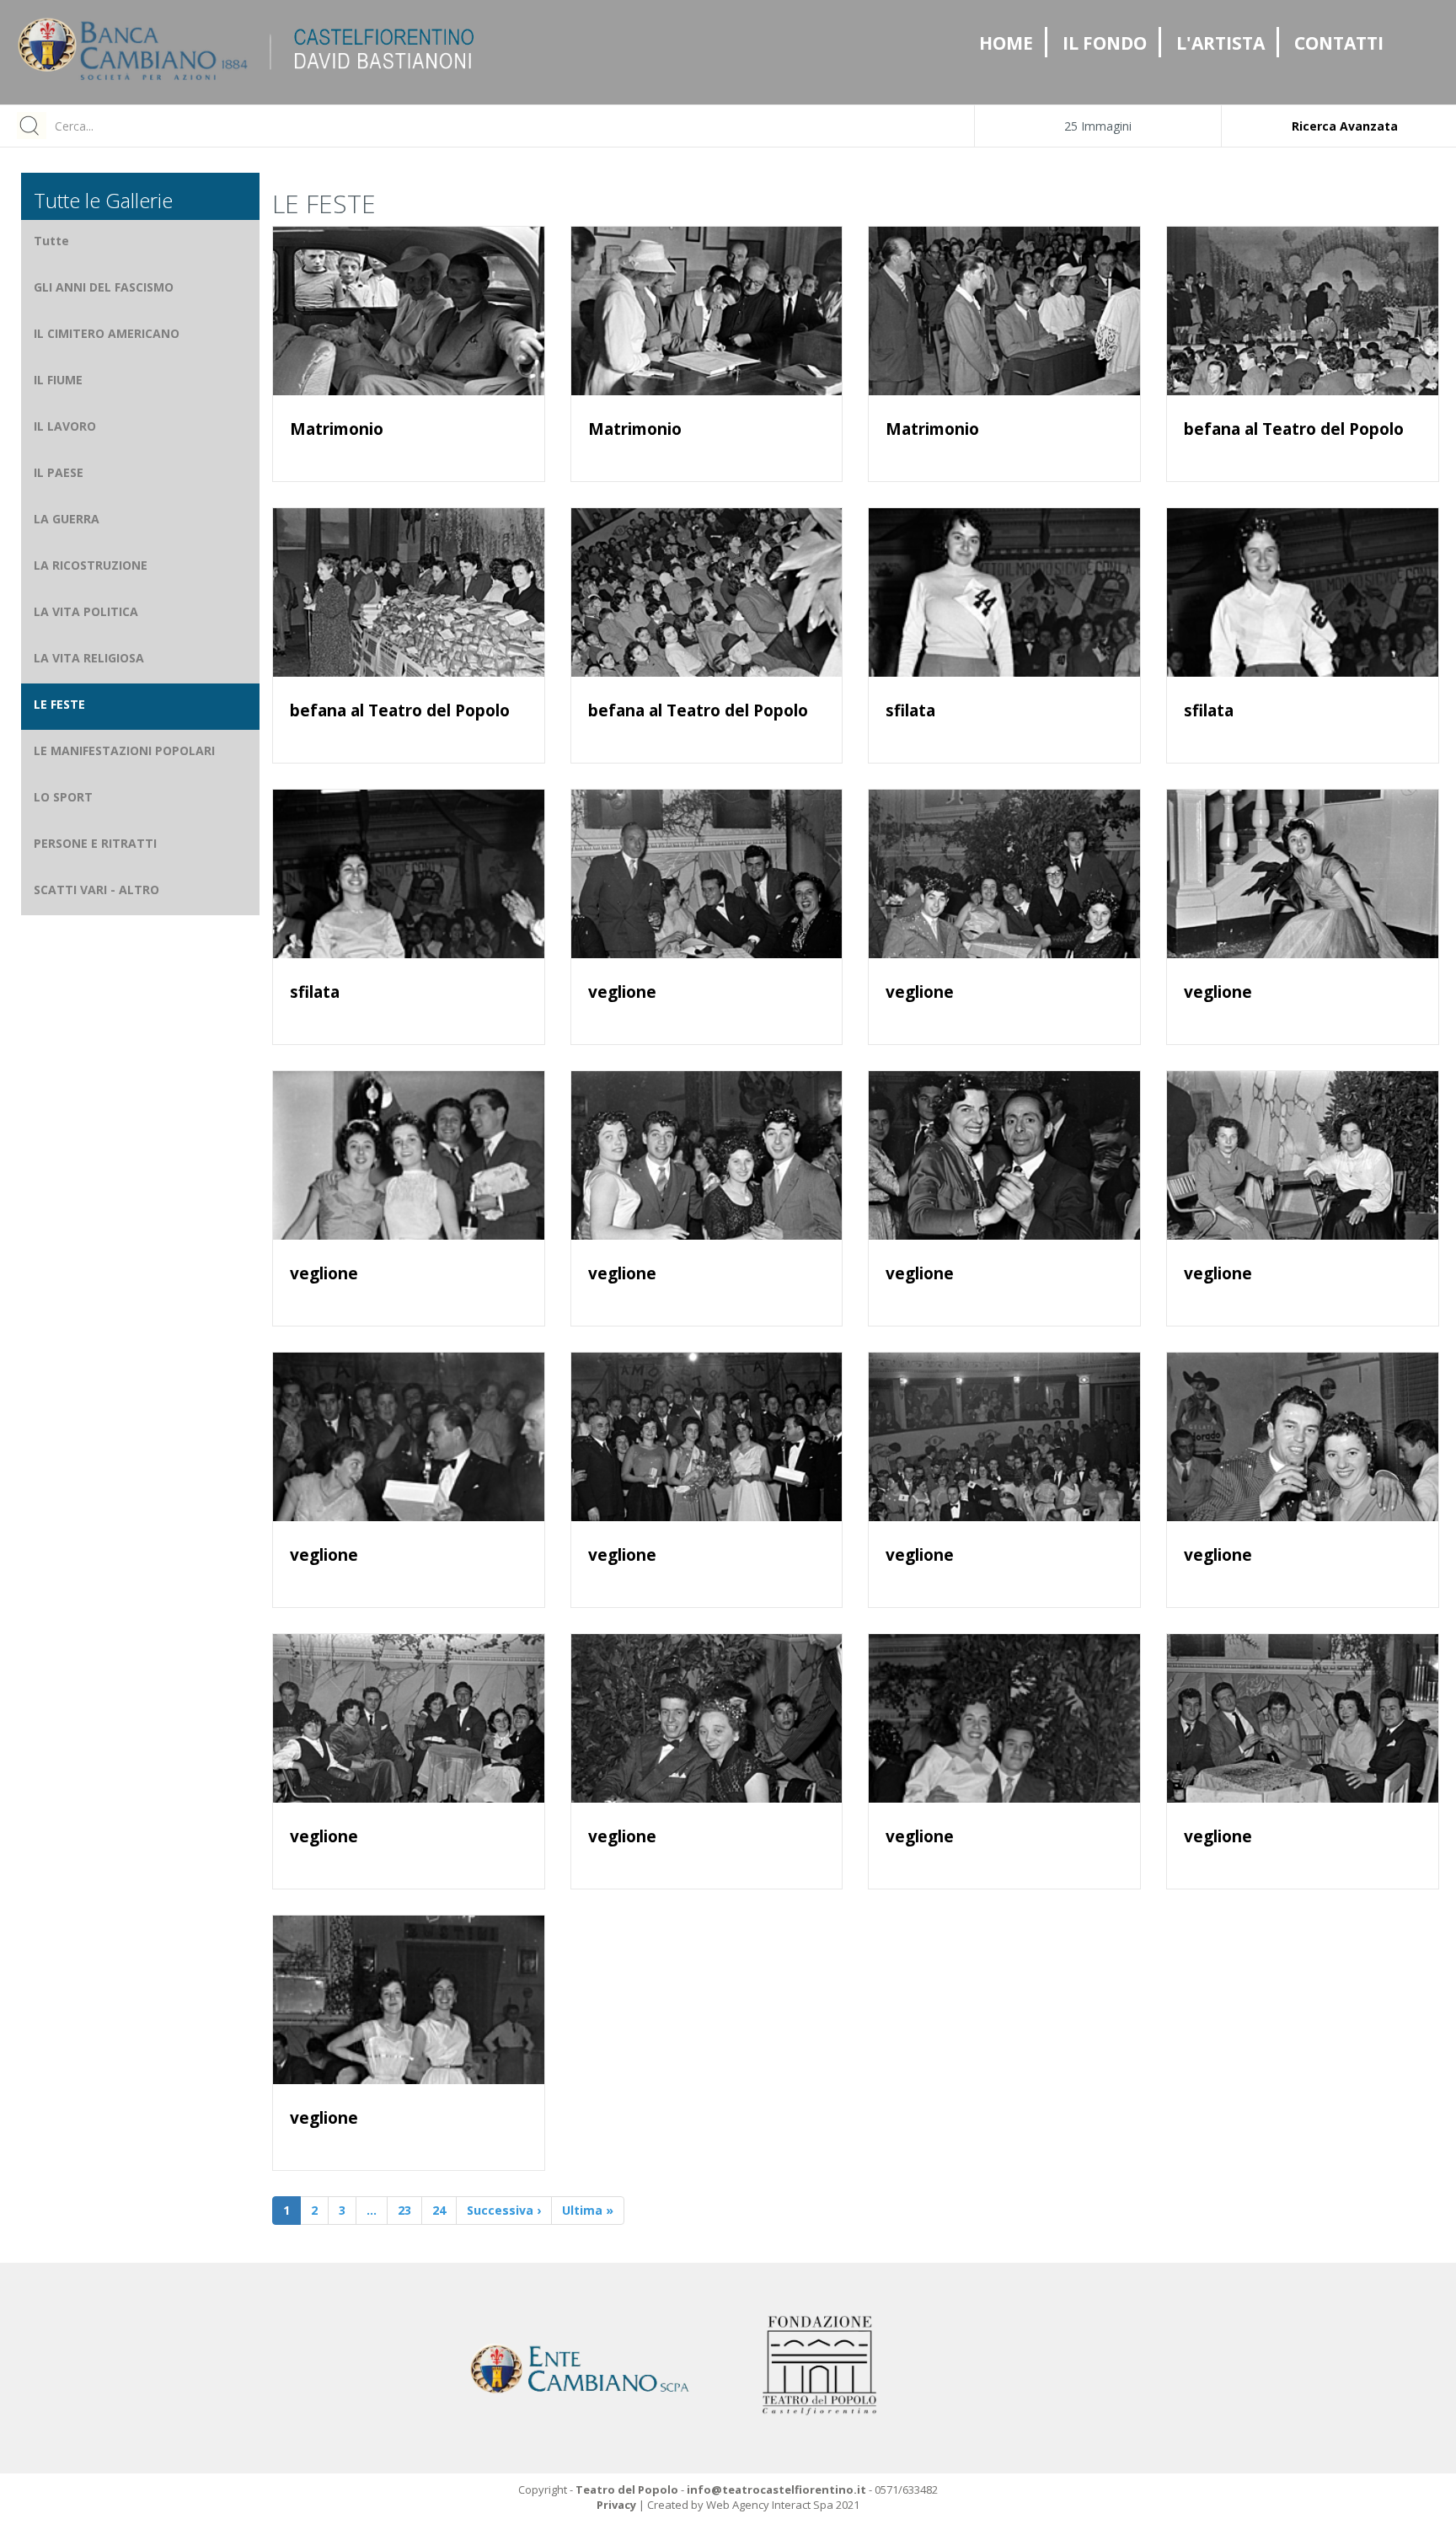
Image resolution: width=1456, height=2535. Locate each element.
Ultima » (588, 2210)
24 (439, 2210)
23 (404, 2210)
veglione (622, 992)
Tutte (51, 241)
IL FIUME (58, 380)
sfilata (910, 710)
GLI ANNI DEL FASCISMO (104, 287)
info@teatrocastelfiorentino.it (776, 2489)
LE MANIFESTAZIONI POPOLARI (124, 750)
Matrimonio (337, 429)
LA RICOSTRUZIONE (91, 565)
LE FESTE (59, 704)
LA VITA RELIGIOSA (89, 658)
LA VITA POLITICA (86, 611)
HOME (1006, 43)
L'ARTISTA (1220, 43)
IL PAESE (59, 472)
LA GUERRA (67, 519)
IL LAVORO (65, 426)
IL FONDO (1105, 43)
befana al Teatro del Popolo (1294, 429)
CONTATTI (1339, 43)
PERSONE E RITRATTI (95, 843)
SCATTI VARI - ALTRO (96, 890)
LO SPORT (63, 797)
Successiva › (504, 2210)
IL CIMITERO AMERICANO (107, 333)
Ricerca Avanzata (1345, 126)
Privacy (616, 2505)
